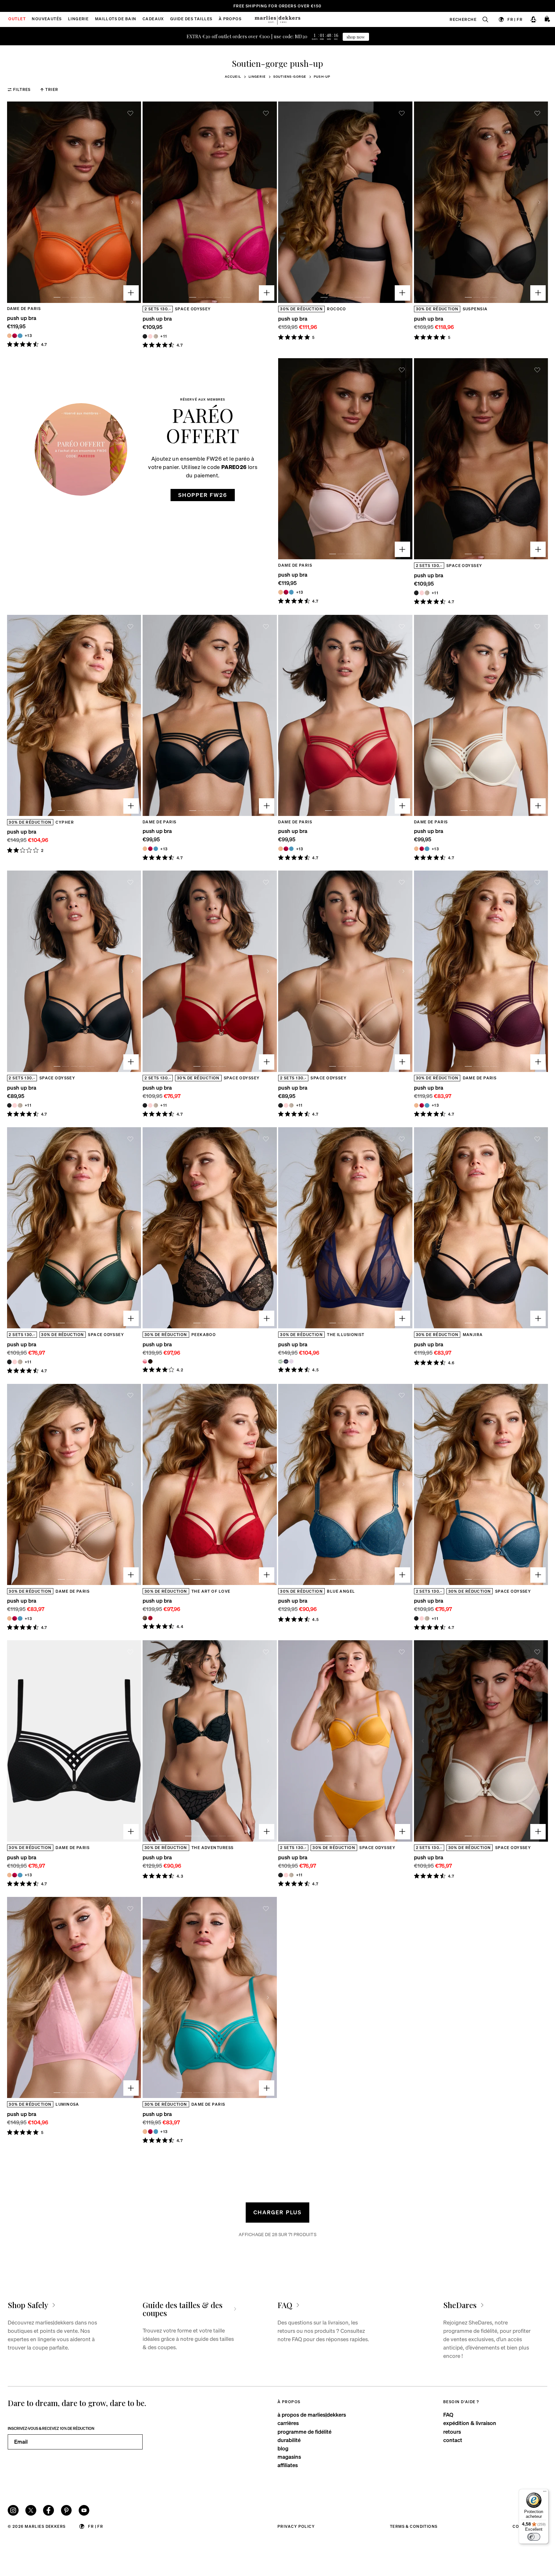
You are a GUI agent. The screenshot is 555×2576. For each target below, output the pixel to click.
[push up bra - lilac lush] (291, 1361)
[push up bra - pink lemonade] (145, 1361)
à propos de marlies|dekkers (312, 2415)
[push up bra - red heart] (150, 1618)
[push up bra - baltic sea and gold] (20, 336)
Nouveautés (47, 19)
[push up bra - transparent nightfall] (286, 1361)
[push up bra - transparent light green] (280, 1361)
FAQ (448, 2415)
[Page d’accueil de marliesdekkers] (277, 19)
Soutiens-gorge (290, 76)
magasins (289, 2457)
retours (452, 2432)
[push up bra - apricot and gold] (9, 336)
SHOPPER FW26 (203, 495)
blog (283, 2448)
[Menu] (545, 2493)
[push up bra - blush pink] (150, 336)
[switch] (534, 2537)
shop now (356, 37)
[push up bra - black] (145, 336)
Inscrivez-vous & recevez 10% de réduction (51, 2428)
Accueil (233, 76)
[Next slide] (132, 202)
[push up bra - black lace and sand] (145, 1618)
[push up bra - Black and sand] (150, 1361)
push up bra (22, 318)
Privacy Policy (296, 2526)
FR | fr (515, 19)
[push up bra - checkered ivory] (156, 336)
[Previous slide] (16, 202)
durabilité (289, 2440)
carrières (288, 2423)
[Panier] (548, 19)
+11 (164, 336)
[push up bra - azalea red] (14, 336)
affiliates (288, 2465)
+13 (28, 336)
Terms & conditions (414, 2526)
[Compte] (533, 19)
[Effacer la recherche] (482, 19)
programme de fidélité (304, 2432)
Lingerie (257, 76)
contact (453, 2440)
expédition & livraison (470, 2423)
